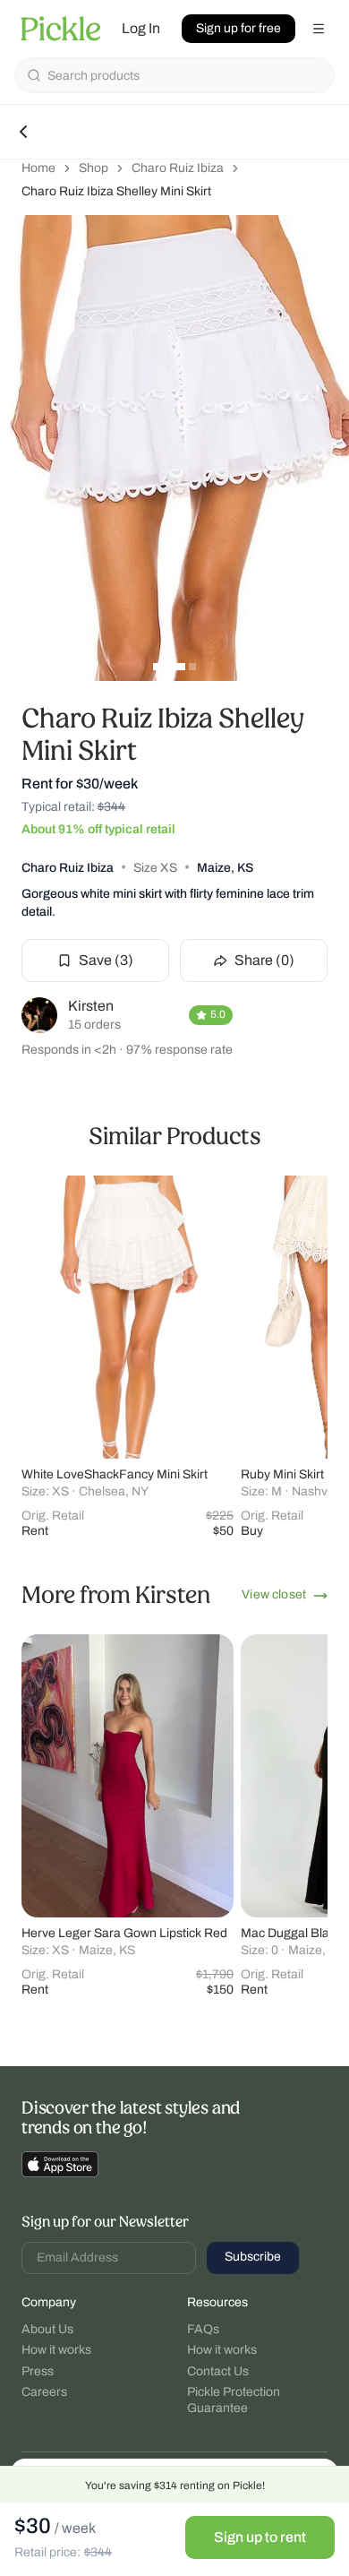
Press (38, 2371)
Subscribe (253, 2257)
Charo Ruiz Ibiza (178, 168)
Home (38, 168)
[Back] (23, 132)
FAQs (203, 2329)
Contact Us (218, 2371)
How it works (56, 2350)
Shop (94, 168)
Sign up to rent (260, 2537)
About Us (47, 2329)
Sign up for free (238, 28)
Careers (44, 2392)
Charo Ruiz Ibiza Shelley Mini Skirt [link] (116, 191)
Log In (141, 28)
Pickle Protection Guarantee (234, 2400)
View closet (274, 1594)
